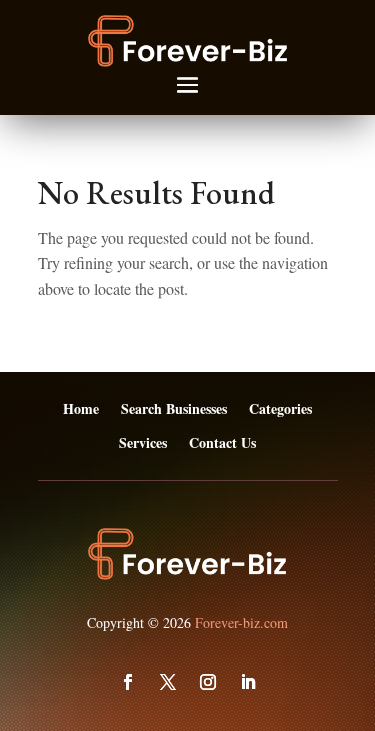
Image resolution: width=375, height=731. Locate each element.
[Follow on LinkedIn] (248, 682)
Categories (280, 409)
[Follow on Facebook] (128, 682)
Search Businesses (174, 409)
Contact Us (222, 443)
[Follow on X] (168, 682)
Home (81, 409)
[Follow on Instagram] (208, 682)
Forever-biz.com (241, 622)
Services (143, 443)
